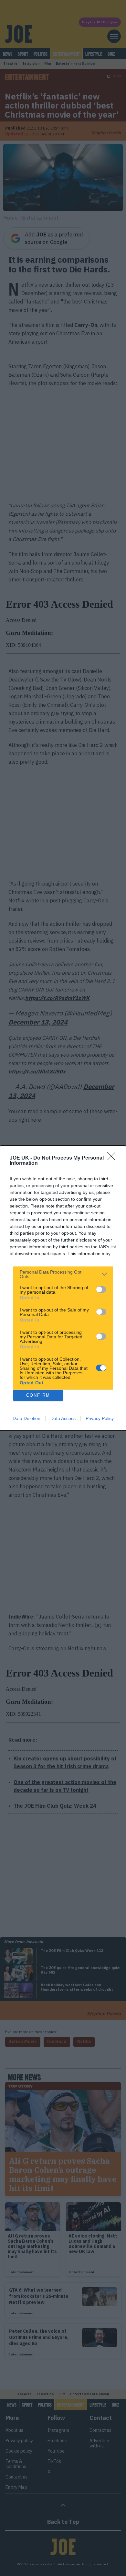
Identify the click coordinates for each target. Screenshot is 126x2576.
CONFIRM (38, 1395)
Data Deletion (26, 1418)
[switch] (101, 1289)
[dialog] (63, 1288)
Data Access (63, 1418)
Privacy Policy (100, 1418)
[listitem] (63, 1274)
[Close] (113, 1158)
